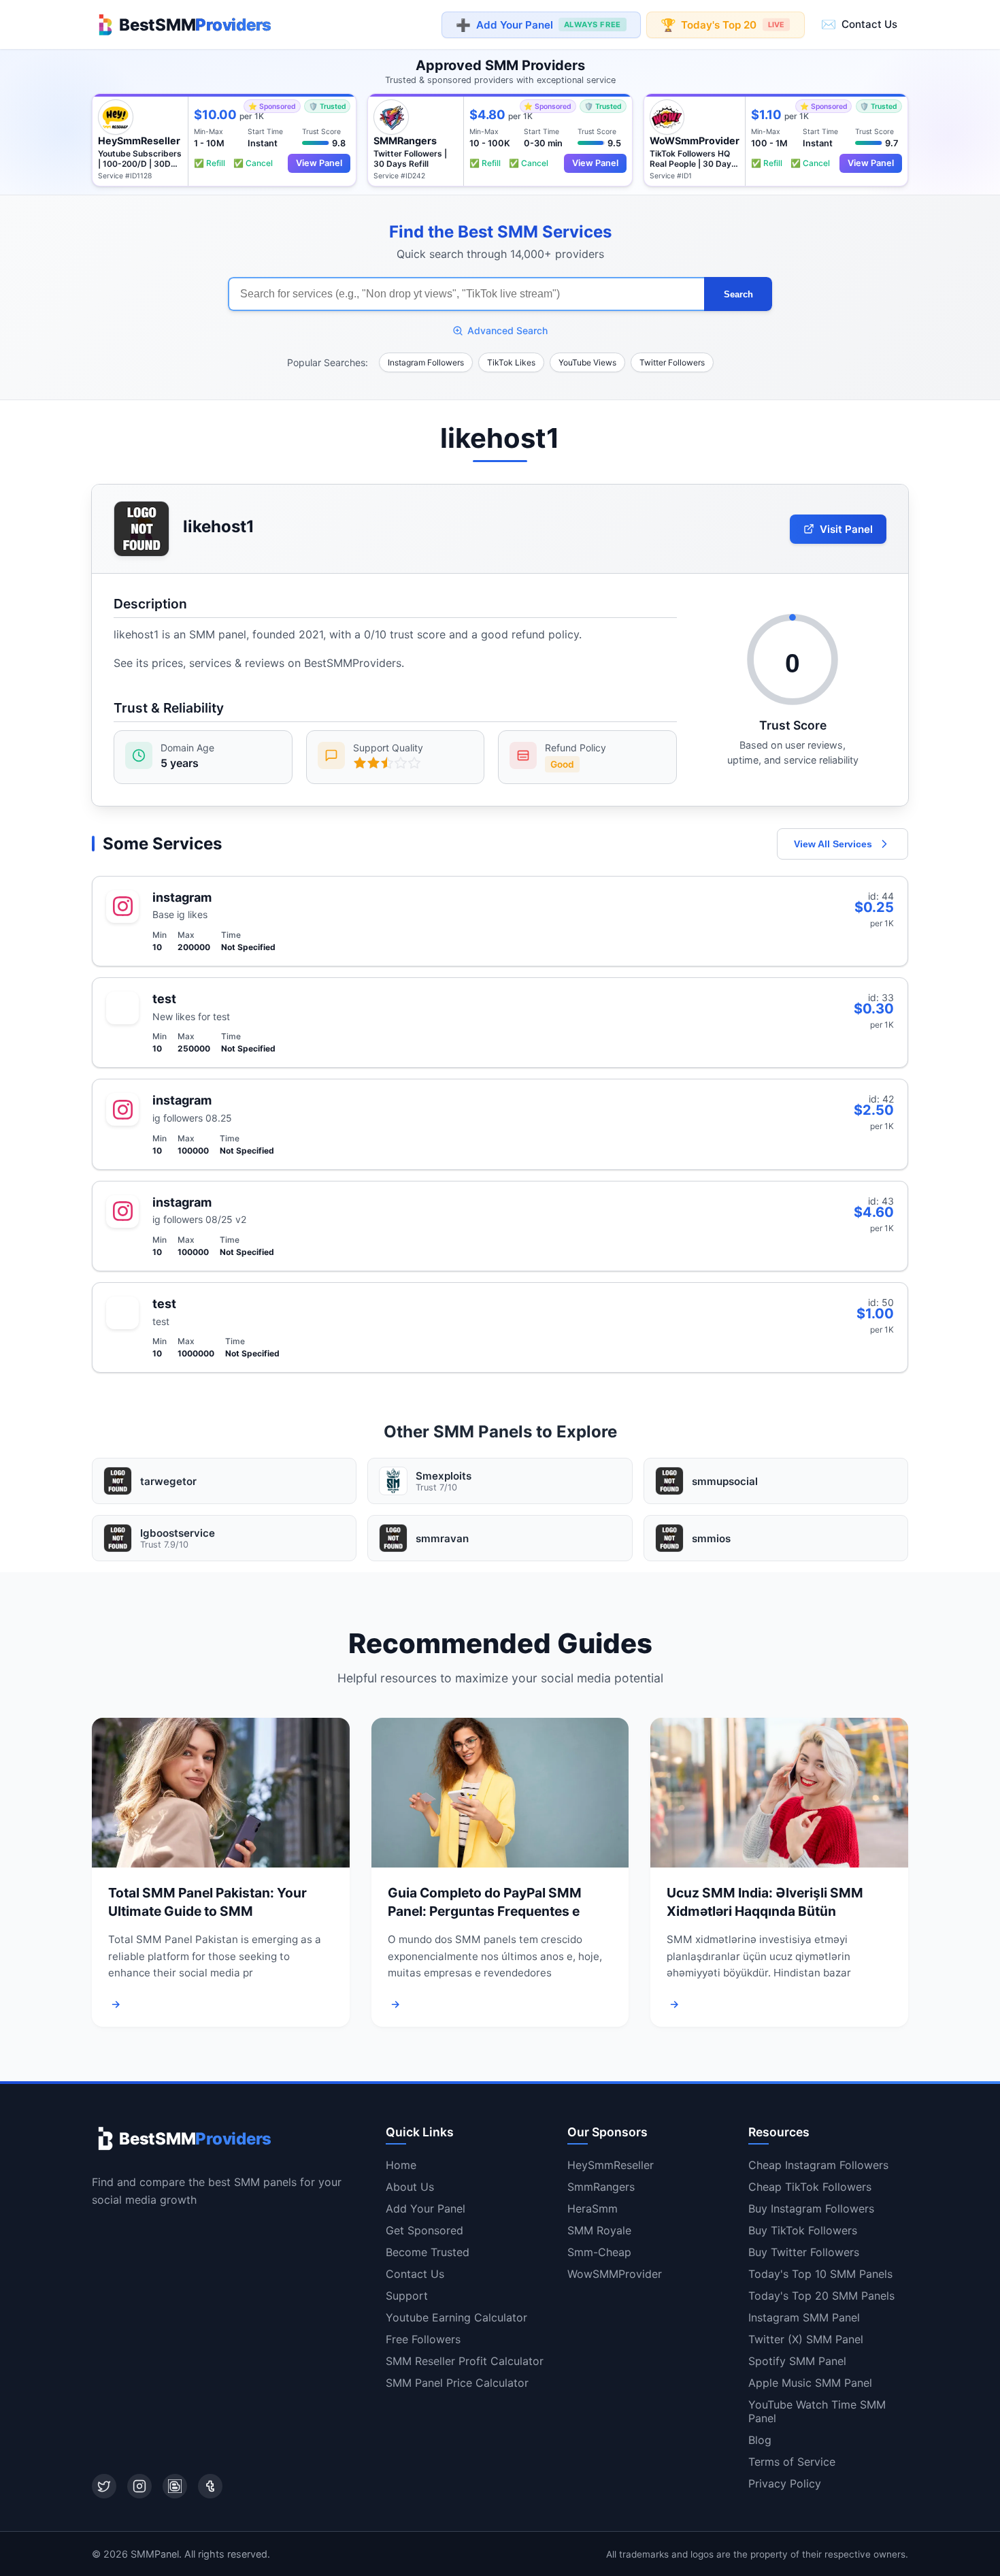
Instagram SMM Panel (804, 2317)
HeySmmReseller (611, 2165)
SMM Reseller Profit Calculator (465, 2361)
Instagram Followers (426, 362)
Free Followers (423, 2339)
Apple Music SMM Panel (810, 2383)
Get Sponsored (424, 2230)
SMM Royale (599, 2230)
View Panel (319, 163)
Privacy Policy (785, 2483)
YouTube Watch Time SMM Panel (817, 2411)
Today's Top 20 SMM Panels (821, 2296)
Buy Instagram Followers (811, 2208)
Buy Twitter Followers (804, 2252)
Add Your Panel (538, 25)
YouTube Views (587, 362)
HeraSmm (593, 2208)
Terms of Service (792, 2462)
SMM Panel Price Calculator (457, 2383)
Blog (760, 2440)
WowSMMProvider (615, 2274)
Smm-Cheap (599, 2252)
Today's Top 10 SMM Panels (820, 2274)
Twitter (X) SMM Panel (806, 2339)
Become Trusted (428, 2252)
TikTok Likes (511, 362)
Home (401, 2165)
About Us (410, 2187)
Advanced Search (507, 330)
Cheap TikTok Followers (810, 2187)
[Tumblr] (210, 2486)
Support (407, 2296)
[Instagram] (139, 2486)
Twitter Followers (672, 362)
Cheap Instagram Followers (818, 2165)
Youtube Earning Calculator (456, 2317)
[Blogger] (175, 2486)
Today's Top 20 (722, 25)
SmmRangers (601, 2187)
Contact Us (859, 24)
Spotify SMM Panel (797, 2361)
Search (738, 294)
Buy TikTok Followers (803, 2230)
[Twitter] (104, 2486)
